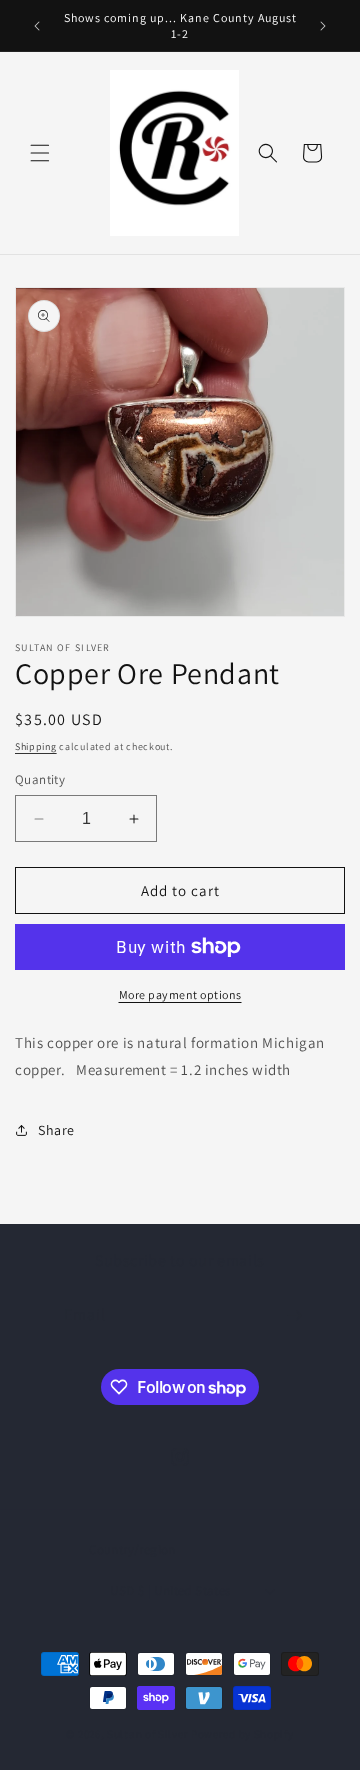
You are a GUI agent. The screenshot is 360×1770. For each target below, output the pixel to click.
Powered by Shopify (242, 1734)
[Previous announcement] (37, 26)
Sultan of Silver (147, 1734)
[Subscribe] (294, 1315)
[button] (40, 153)
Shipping (36, 746)
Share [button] (56, 1130)
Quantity (40, 779)
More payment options (180, 994)
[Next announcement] (323, 26)
